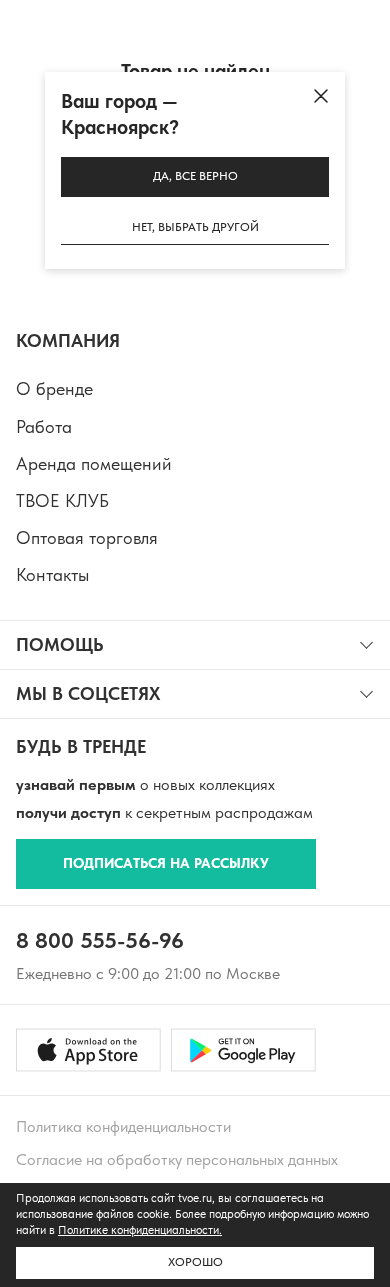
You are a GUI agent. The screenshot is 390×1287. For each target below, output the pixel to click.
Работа (44, 426)
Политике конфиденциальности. (140, 1230)
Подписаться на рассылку (166, 863)
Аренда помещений (94, 463)
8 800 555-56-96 (100, 940)
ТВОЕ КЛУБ (62, 500)
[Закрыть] (321, 96)
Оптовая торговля (87, 537)
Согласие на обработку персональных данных (177, 1159)
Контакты (52, 574)
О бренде (54, 388)
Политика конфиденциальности (123, 1126)
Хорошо (195, 1262)
